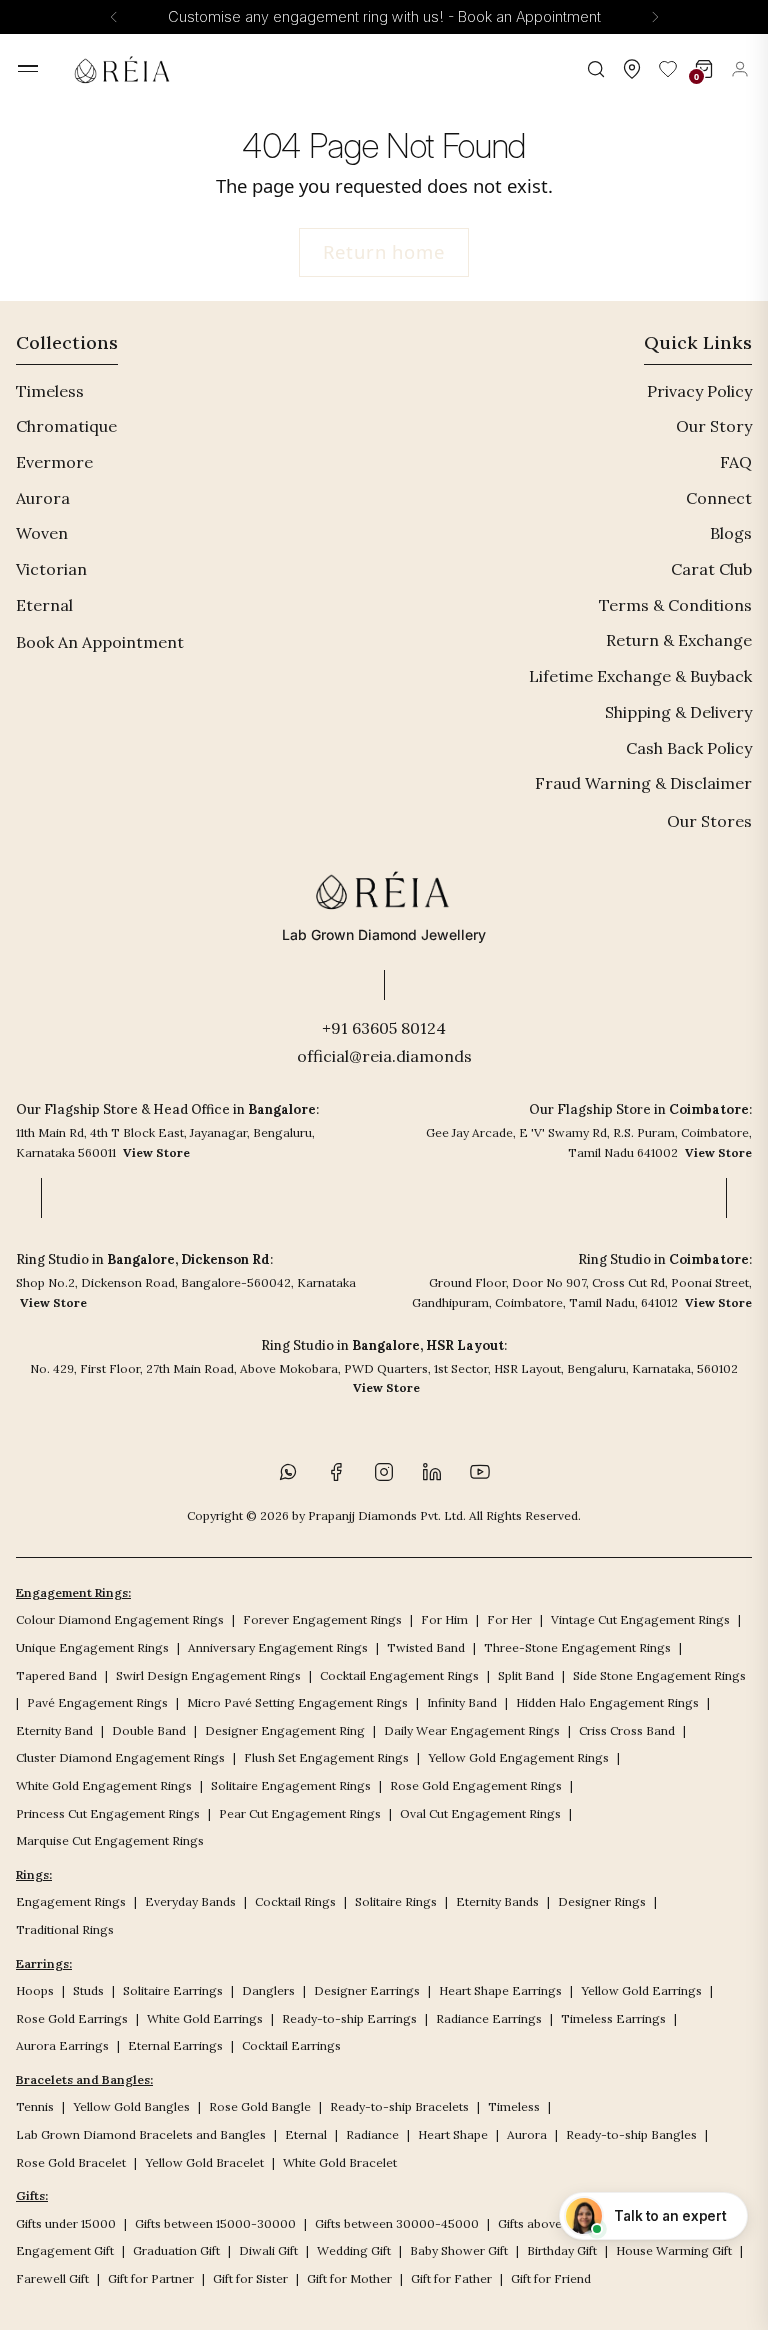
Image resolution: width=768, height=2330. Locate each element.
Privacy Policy (699, 391)
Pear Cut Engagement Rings (300, 1813)
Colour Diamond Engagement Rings (120, 1619)
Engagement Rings (71, 1901)
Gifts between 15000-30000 (215, 2223)
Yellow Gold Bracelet (204, 2162)
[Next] (655, 17)
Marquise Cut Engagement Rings (110, 1840)
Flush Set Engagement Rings (326, 1757)
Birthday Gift (562, 2250)
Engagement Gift (65, 2250)
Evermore (54, 462)
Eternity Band (54, 1730)
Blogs (731, 533)
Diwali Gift (268, 2250)
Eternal (44, 605)
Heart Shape (453, 2134)
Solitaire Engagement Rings (291, 1785)
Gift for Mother (349, 2278)
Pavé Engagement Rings (97, 1702)
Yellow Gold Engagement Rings (518, 1757)
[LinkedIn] (432, 1472)
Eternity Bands (497, 1901)
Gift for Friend (551, 2278)
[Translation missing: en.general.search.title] (596, 69)
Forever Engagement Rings (322, 1619)
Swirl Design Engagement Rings (208, 1675)
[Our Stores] (632, 69)
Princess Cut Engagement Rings (108, 1813)
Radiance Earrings (489, 2018)
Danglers (268, 1990)
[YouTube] (480, 1472)
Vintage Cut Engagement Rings (640, 1619)
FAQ (736, 462)
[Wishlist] (668, 69)
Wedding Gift (354, 2250)
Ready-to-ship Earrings (349, 2018)
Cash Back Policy (689, 748)
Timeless (50, 391)
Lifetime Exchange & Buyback (640, 676)
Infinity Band (462, 1702)
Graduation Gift (176, 2250)
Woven (42, 533)
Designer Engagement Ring (285, 1730)
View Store (156, 1152)
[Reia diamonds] (125, 69)
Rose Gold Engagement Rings (476, 1785)
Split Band (526, 1675)
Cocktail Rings (295, 1901)
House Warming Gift (674, 2250)
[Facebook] (336, 1472)
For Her (509, 1619)
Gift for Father (451, 2278)
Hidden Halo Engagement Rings (607, 1702)
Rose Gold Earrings (72, 2018)
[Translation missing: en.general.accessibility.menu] (28, 68)
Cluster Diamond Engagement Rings (120, 1757)
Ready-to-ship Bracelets (399, 2106)
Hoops (35, 1990)
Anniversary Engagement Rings (278, 1647)
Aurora (43, 498)
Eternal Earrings (175, 2045)
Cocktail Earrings (291, 2045)
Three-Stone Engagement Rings (577, 1647)
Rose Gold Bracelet (71, 2162)
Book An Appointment (100, 642)
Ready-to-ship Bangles (631, 2134)
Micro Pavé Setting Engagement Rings (297, 1702)
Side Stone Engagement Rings (659, 1675)
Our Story (714, 426)
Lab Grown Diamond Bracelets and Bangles (141, 2134)
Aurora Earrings (62, 2045)
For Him (444, 1619)
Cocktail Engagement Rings (399, 1675)
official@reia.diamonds (384, 1056)
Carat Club (711, 569)
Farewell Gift (52, 2278)
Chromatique (66, 426)
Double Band (149, 1730)
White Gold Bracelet (340, 2162)
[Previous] (114, 17)
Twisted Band (426, 1647)
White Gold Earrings (205, 2018)
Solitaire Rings (396, 1901)
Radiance (372, 2134)
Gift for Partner (151, 2278)
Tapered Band (56, 1675)
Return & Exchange (679, 640)
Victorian (51, 569)
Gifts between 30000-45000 (397, 2223)
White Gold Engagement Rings (104, 1785)
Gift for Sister (250, 2278)
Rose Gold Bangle (260, 2106)
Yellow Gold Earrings (641, 1990)
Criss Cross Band (627, 1730)
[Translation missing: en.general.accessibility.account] (740, 69)
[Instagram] (384, 1472)
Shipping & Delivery (678, 712)
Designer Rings (602, 1901)
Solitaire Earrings (173, 1990)
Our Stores (709, 821)
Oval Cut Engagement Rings (480, 1813)
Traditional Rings (65, 1929)
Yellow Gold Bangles (131, 2106)
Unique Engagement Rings (92, 1647)
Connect (719, 498)
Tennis (35, 2106)
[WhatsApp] (288, 1472)
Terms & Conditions (675, 605)
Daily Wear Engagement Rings (472, 1730)
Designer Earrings (367, 1990)
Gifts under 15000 (66, 2223)
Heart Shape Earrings (500, 1990)
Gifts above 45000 (550, 2223)
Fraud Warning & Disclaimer (643, 783)
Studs (88, 1990)
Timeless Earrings (613, 2018)
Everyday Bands (190, 1901)
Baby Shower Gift (459, 2250)
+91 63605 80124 (384, 1028)
